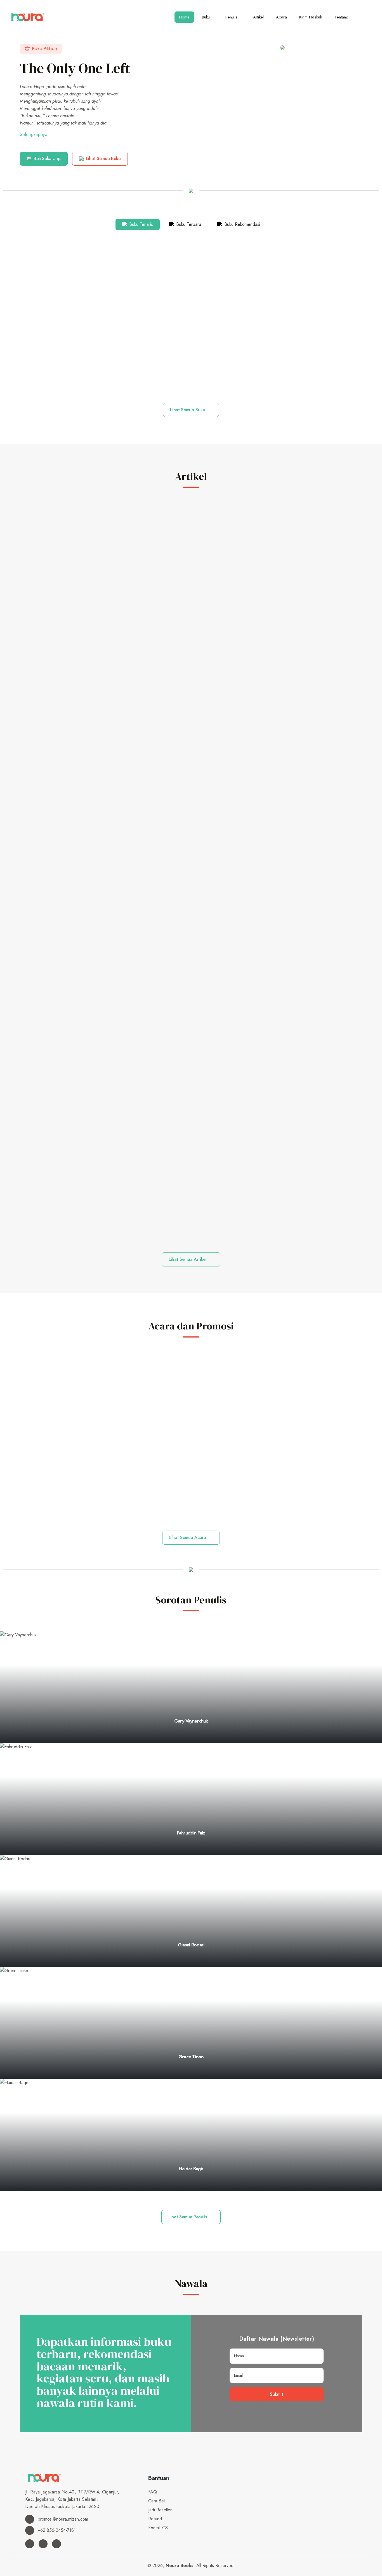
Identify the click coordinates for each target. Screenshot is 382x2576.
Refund (155, 2519)
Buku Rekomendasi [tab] (241, 224)
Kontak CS (158, 2528)
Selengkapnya (34, 134)
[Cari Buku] (366, 17)
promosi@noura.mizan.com (62, 2519)
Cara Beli (157, 2501)
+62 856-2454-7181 (56, 2530)
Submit (276, 2394)
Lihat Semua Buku (103, 159)
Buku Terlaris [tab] (140, 224)
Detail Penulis (189, 1742)
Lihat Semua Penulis (188, 2217)
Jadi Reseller (160, 2510)
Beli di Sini (191, 378)
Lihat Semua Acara (188, 1537)
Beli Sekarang (47, 159)
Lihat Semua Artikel (188, 1259)
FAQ (153, 2492)
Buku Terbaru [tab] (188, 224)
